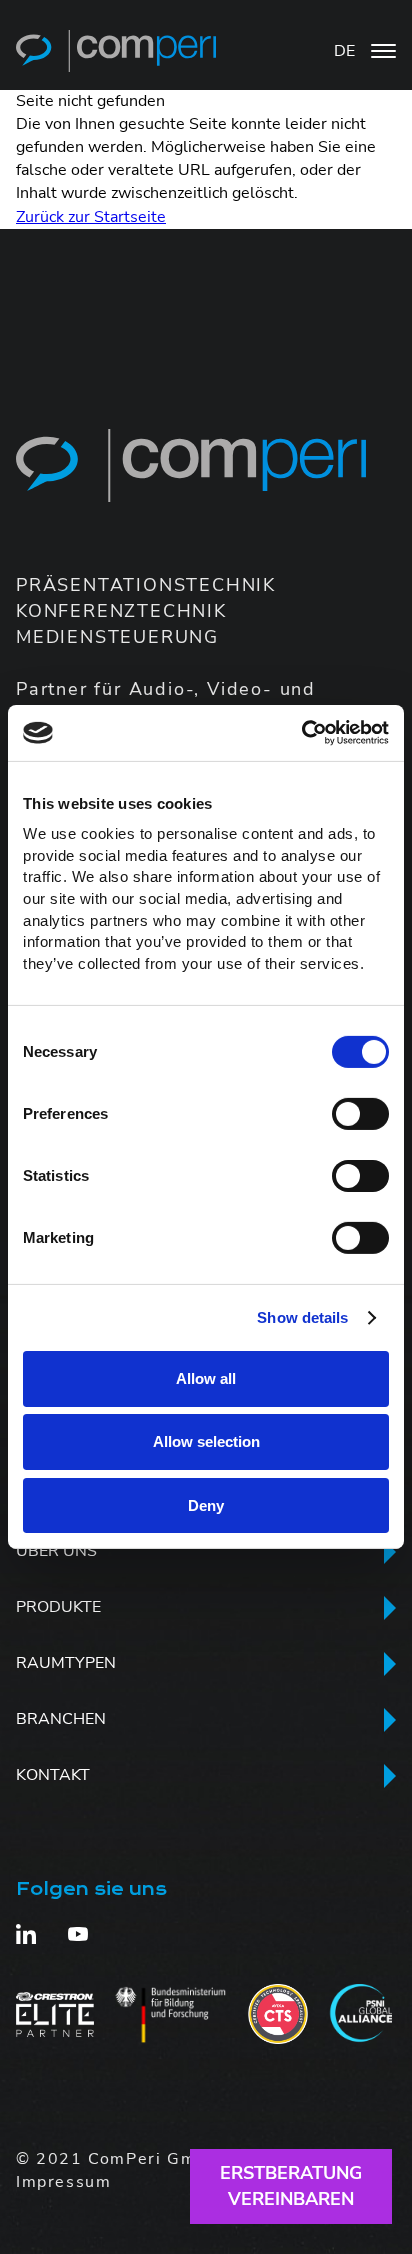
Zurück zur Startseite (91, 217)
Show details (302, 1317)
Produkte (58, 1607)
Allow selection (206, 1441)
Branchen (61, 1719)
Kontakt (53, 1775)
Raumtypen (66, 1663)
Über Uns (56, 1551)
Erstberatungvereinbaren (291, 2185)
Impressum (63, 2182)
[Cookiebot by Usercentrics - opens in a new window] (301, 733)
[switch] (360, 1113)
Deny (206, 1504)
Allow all (206, 1378)
